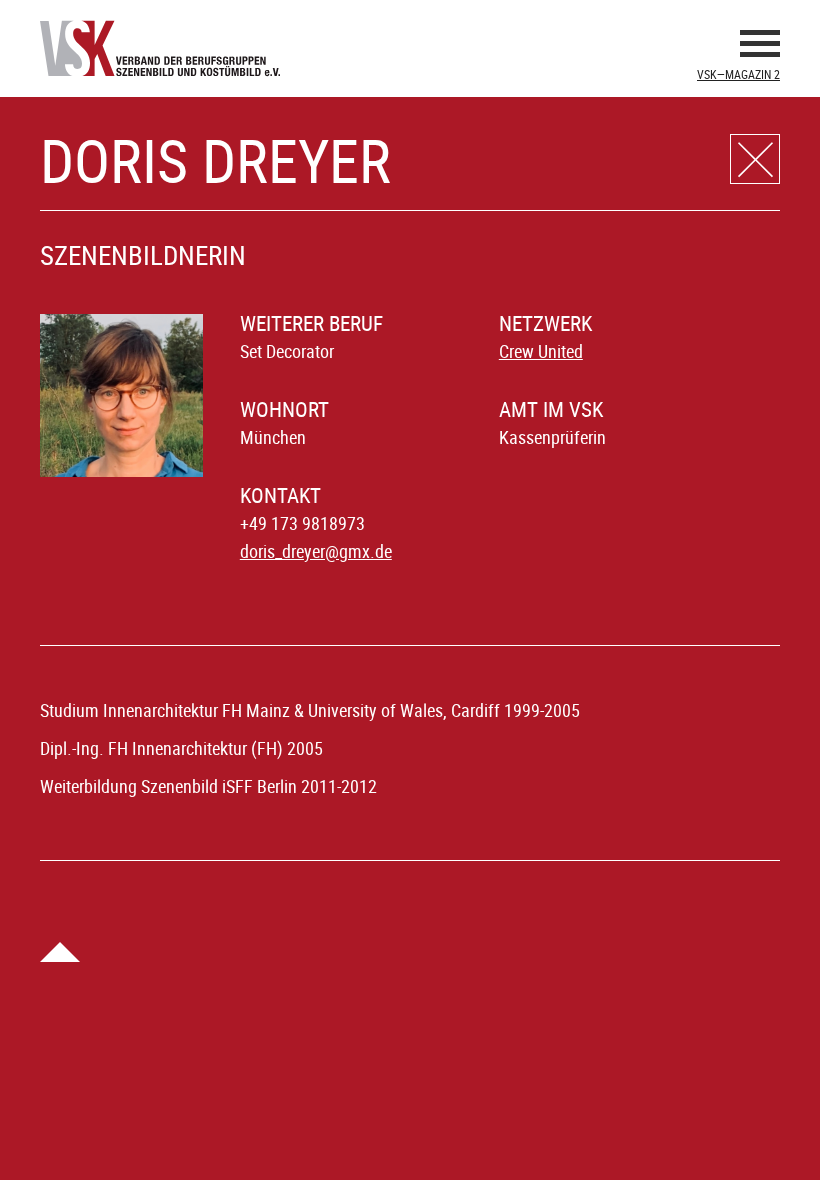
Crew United (541, 351)
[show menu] (760, 46)
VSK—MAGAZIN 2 (738, 74)
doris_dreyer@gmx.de (316, 551)
